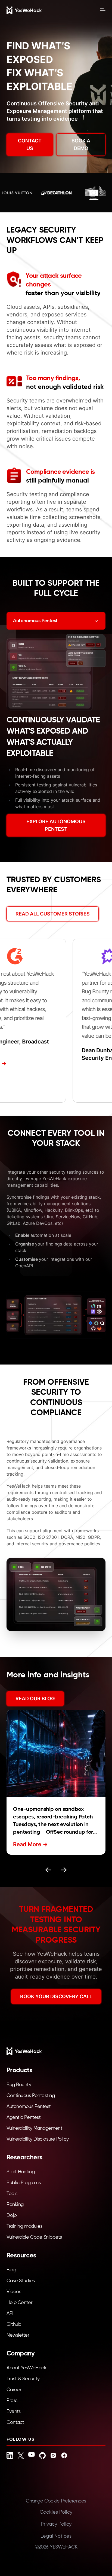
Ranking (15, 2205)
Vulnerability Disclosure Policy (38, 2139)
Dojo (12, 2215)
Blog (11, 2270)
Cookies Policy (56, 2512)
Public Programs (24, 2183)
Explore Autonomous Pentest (56, 825)
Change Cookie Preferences (56, 2501)
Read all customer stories (53, 914)
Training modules (24, 2226)
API (10, 2313)
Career (14, 2390)
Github (14, 2324)
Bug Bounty (19, 2085)
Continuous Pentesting (31, 2096)
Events (13, 2412)
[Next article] (64, 1870)
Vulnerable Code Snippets (34, 2237)
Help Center (19, 2303)
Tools (12, 2194)
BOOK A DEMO (81, 144)
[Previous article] (48, 1870)
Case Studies (21, 2281)
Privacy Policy (56, 2524)
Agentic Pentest (24, 2117)
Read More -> (30, 1844)
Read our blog (35, 1698)
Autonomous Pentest (29, 2107)
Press (12, 2401)
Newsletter (18, 2335)
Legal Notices (56, 2536)
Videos (14, 2292)
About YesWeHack (26, 2368)
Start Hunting (21, 2172)
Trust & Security (23, 2379)
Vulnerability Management (34, 2128)
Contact (15, 2422)
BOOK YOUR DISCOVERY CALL (56, 1996)
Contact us (30, 144)
